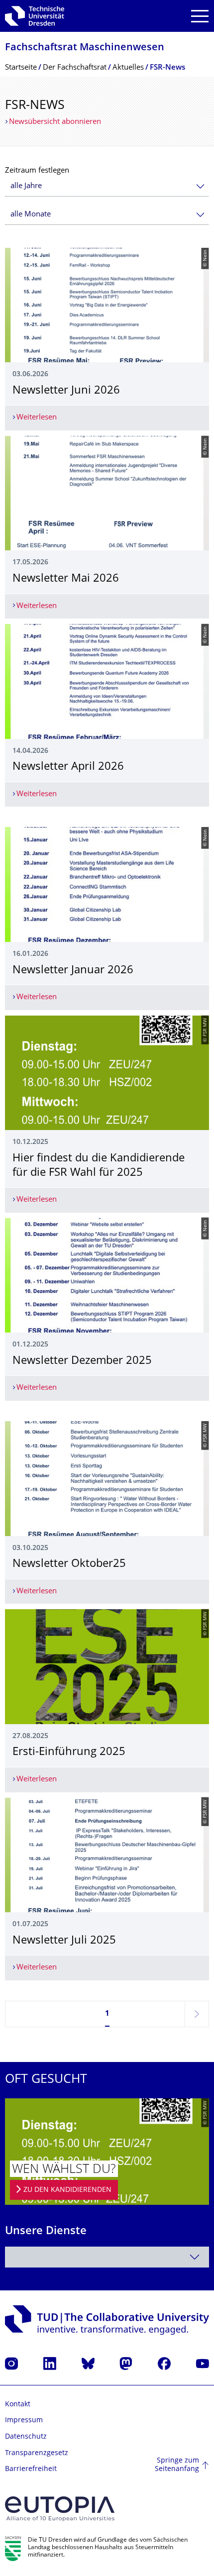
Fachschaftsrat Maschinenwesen (85, 48)
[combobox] (107, 186)
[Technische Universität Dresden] (35, 16)
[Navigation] (200, 16)
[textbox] (107, 2257)
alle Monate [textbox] (31, 215)
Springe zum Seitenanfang (177, 2465)
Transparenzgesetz (37, 2453)
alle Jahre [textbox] (26, 186)
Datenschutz (26, 2437)
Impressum (24, 2421)
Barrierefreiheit (31, 2469)
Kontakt (18, 2405)
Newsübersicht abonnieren (55, 122)
